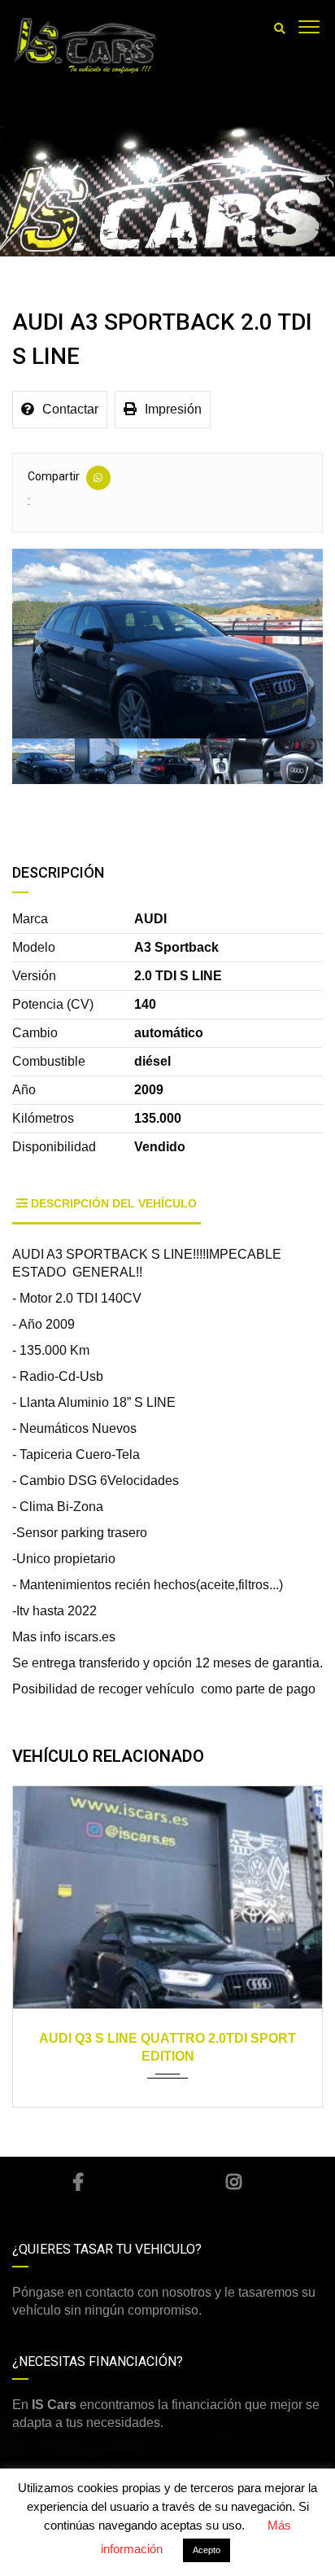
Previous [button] (47, 644)
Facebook (78, 2182)
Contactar (70, 409)
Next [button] (288, 644)
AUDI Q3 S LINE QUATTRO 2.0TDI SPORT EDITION (167, 2047)
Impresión (173, 409)
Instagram (233, 2182)
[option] (167, 644)
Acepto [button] (207, 2550)
